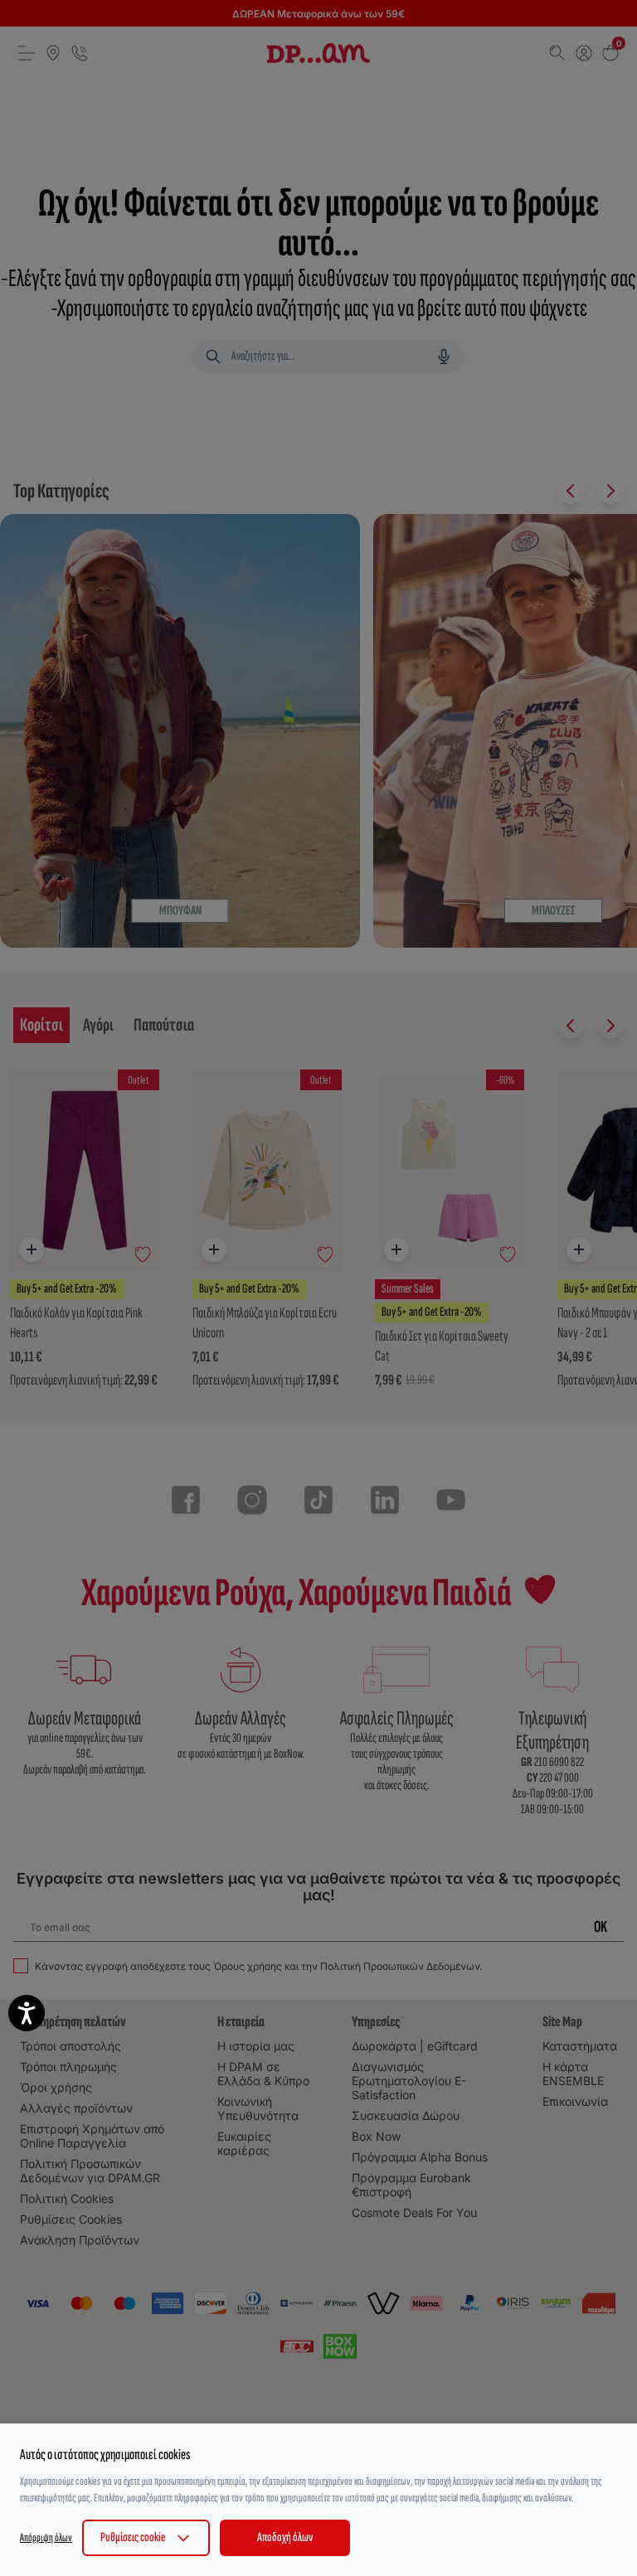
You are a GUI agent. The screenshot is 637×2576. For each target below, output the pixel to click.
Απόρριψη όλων (46, 2537)
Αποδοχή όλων (285, 2537)
